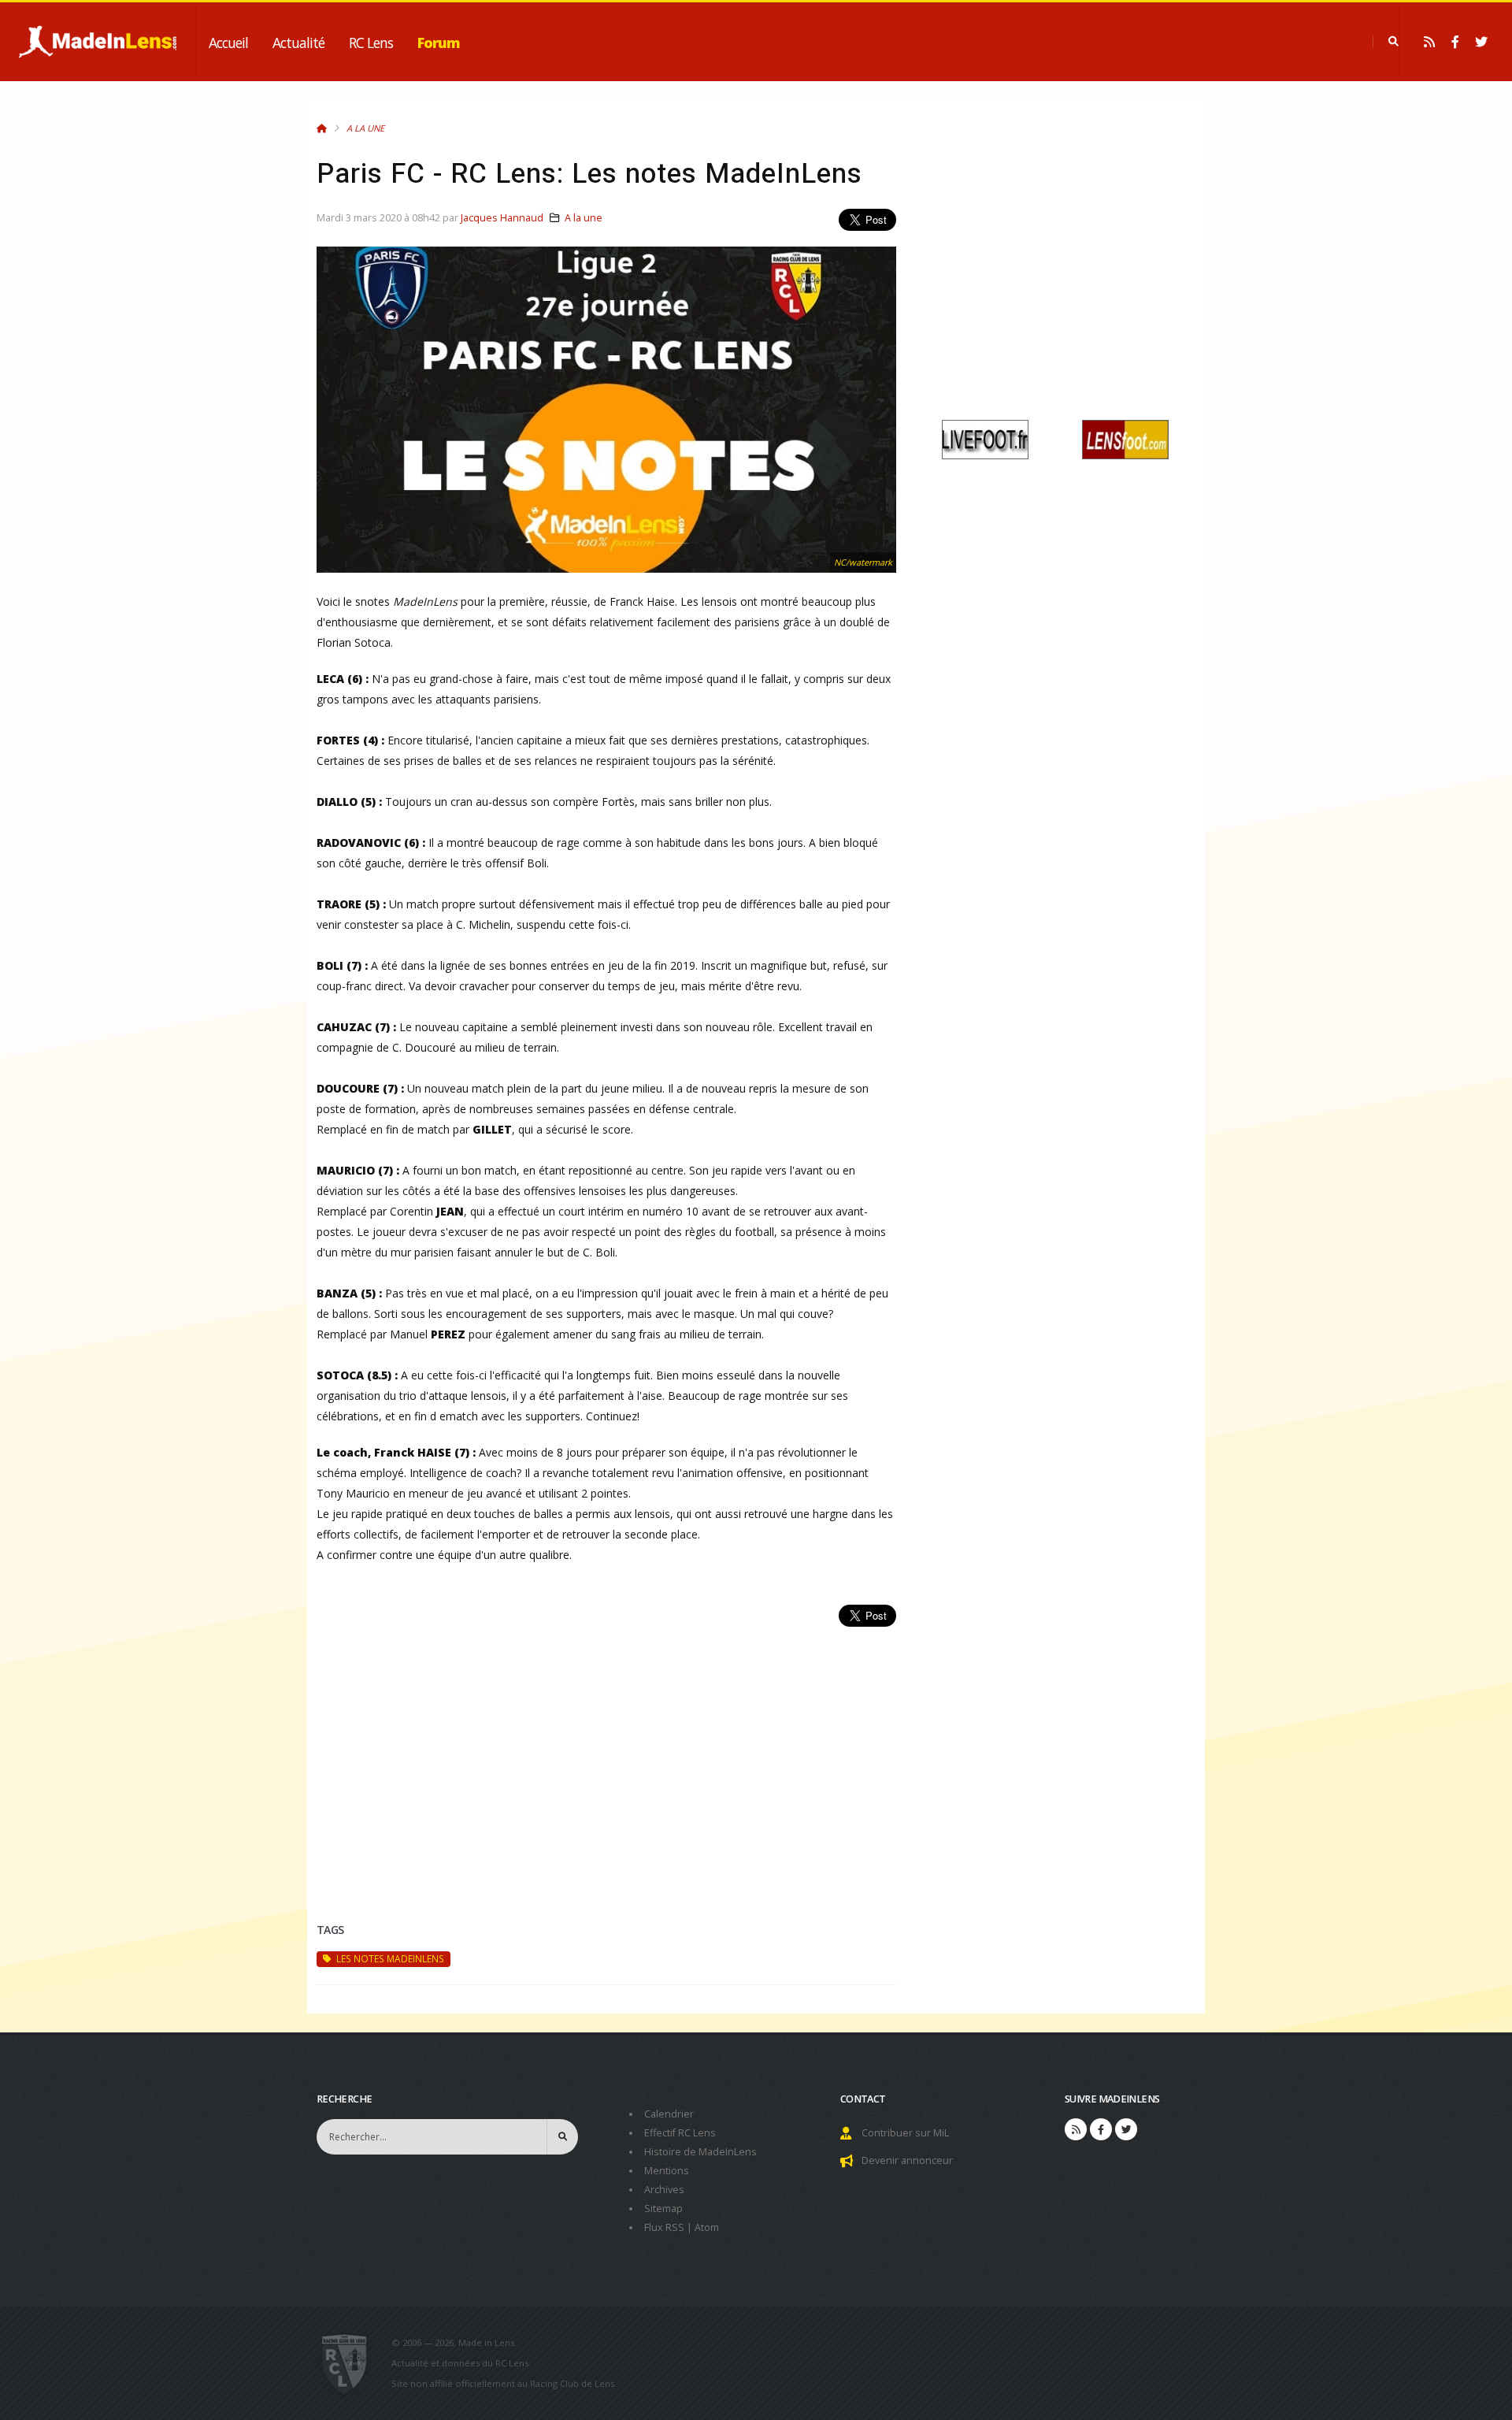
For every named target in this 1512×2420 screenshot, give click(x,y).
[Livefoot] (985, 438)
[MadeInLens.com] (351, 2363)
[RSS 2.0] (1429, 42)
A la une (365, 128)
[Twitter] (1481, 42)
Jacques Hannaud (502, 218)
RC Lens (371, 43)
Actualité (298, 43)
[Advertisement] (606, 1756)
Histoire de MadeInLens (700, 2152)
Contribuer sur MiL (905, 2133)
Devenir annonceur (907, 2160)
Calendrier (669, 2114)
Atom (707, 2227)
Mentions (667, 2171)
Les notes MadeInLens (389, 1958)
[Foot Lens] (1125, 438)
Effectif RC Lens (680, 2133)
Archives (664, 2190)
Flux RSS (664, 2227)
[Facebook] (1455, 42)
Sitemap (663, 2208)
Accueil (228, 43)
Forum (439, 43)
